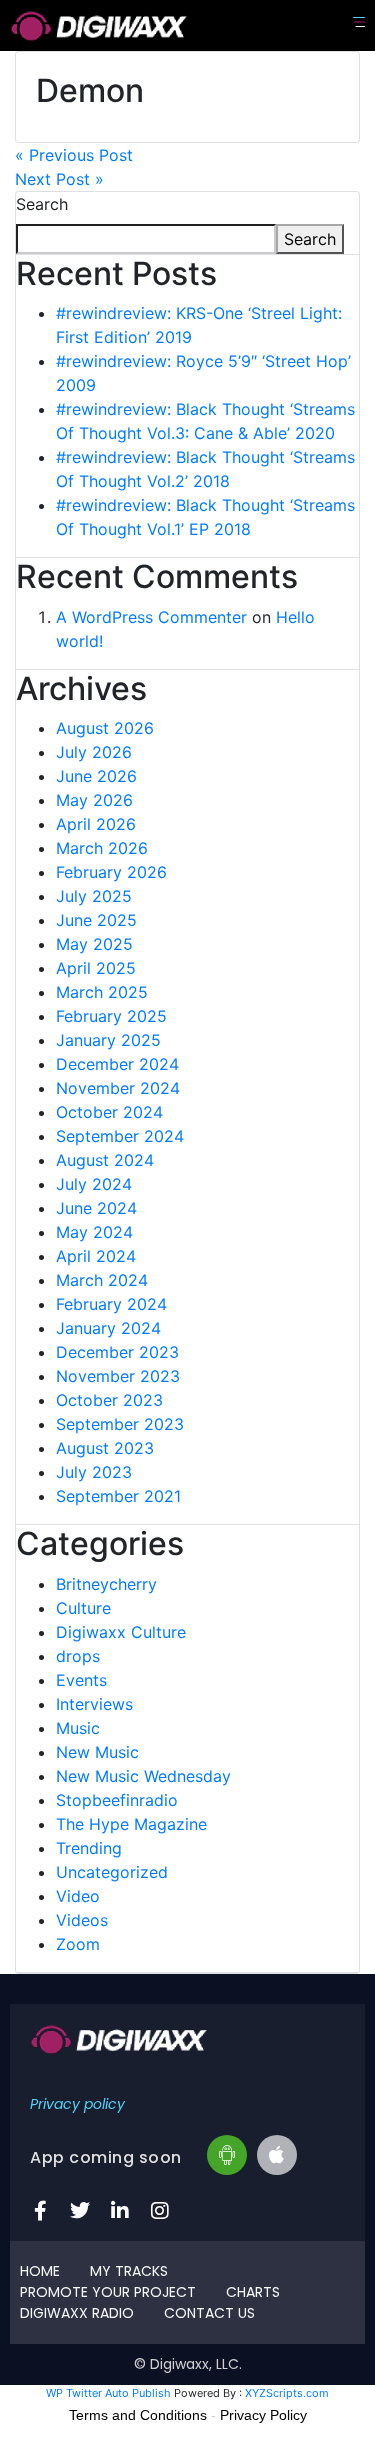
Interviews (94, 1704)
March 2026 (102, 848)
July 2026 (94, 752)
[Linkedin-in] (120, 2211)
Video (78, 1896)
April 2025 (96, 968)
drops (78, 1656)
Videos (82, 1920)
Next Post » (59, 179)
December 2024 (117, 1064)
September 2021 (118, 1496)
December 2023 (117, 1352)
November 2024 (118, 1088)
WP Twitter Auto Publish (108, 2393)
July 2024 (94, 1184)
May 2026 (94, 800)
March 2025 (102, 992)
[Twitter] (80, 2211)
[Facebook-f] (40, 2211)
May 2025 (94, 944)
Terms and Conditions (138, 2415)
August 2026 (105, 728)
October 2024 (109, 1112)
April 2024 (96, 1256)
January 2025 (108, 1040)
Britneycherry (106, 1584)
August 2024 (105, 1160)
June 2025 (96, 920)
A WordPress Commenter (151, 617)
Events (81, 1680)
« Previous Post (74, 155)
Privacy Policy (263, 2415)
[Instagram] (160, 2211)
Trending (89, 1848)
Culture (83, 1608)
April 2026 (96, 824)
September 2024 (120, 1136)
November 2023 (118, 1376)
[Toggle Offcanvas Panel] (359, 22)
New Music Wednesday (143, 1776)
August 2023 (105, 1448)
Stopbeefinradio (117, 1800)
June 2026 (96, 776)
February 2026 (111, 872)
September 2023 (120, 1424)
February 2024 (111, 1304)
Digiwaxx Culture (121, 1632)
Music (78, 1728)
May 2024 (94, 1232)
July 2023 (94, 1472)
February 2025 (111, 1016)
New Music (97, 1752)
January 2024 (108, 1328)
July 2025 (94, 896)
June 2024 (96, 1208)
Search (42, 204)
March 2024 (102, 1280)
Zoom (78, 1944)
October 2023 (109, 1400)
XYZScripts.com (287, 2393)
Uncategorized (112, 1872)
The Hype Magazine (131, 1824)
